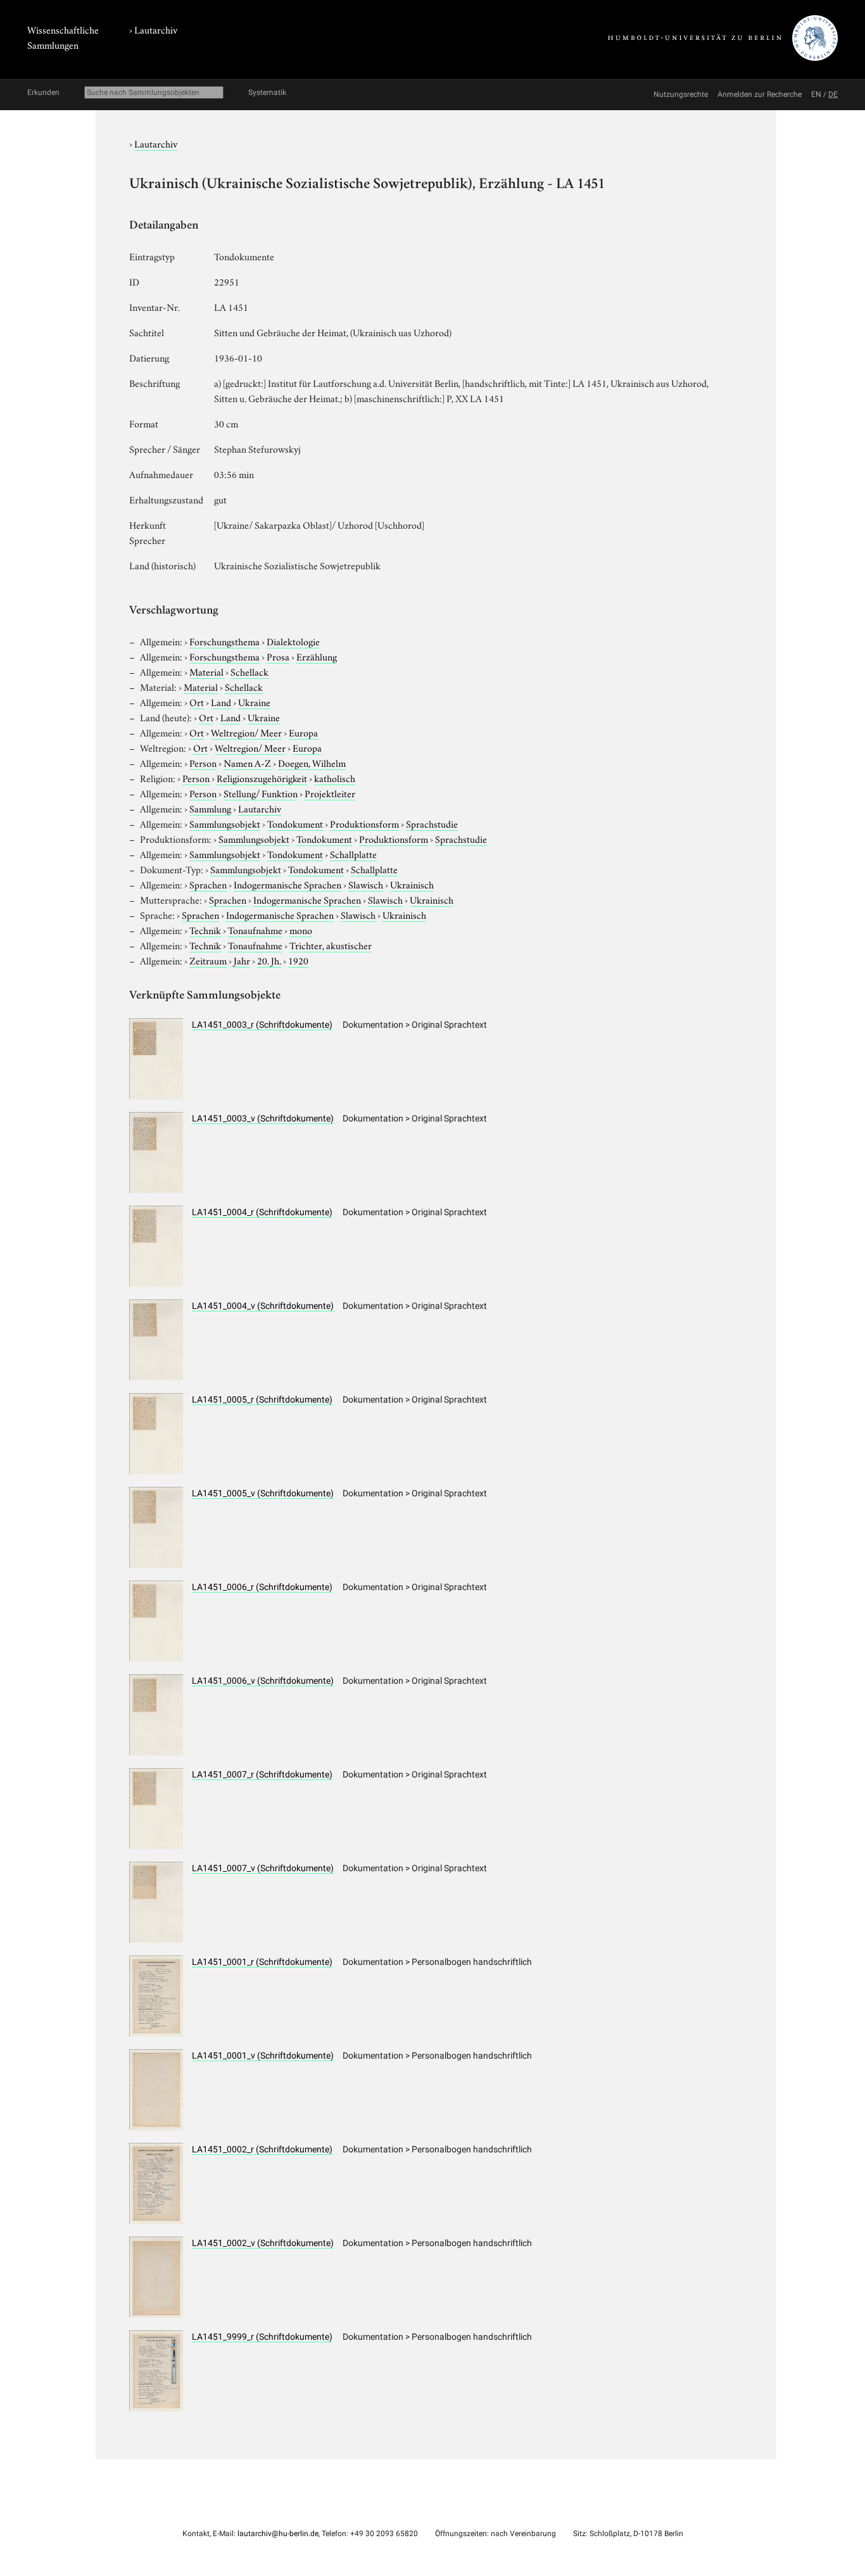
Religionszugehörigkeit (262, 778)
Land (221, 702)
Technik (205, 930)
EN (816, 94)
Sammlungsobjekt (225, 823)
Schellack (249, 671)
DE (833, 94)
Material (206, 671)
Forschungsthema (224, 641)
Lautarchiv (156, 29)
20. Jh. (269, 960)
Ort (197, 702)
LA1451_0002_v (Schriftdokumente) (263, 2243)
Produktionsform (364, 823)
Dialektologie (293, 641)
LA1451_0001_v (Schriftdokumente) (263, 2055)
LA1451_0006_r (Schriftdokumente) (262, 1587)
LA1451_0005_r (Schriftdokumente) (262, 1399)
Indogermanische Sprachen (287, 884)
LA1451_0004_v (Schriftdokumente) (263, 1306)
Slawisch (366, 884)
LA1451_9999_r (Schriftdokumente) (262, 2337)
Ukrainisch (412, 884)
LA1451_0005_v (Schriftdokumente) (263, 1493)
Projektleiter (330, 793)
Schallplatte (353, 854)
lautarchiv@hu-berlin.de (278, 2534)
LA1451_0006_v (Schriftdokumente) (263, 1681)
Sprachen (208, 884)
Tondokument (295, 823)
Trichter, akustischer (331, 945)
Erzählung (317, 656)
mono (301, 930)
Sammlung (210, 808)
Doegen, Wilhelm (312, 762)
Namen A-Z (247, 762)
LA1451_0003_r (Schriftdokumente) (262, 1025)
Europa (303, 732)
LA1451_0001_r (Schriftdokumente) (262, 1962)
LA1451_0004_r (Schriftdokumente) (262, 1212)
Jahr (242, 960)
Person (203, 762)
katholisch (335, 778)
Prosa (278, 656)
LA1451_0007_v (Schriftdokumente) (263, 1868)
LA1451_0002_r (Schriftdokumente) (262, 2149)
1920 (298, 960)
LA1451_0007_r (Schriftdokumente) (262, 1774)
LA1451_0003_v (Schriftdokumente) (263, 1118)
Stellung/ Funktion (261, 793)
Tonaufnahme (255, 930)
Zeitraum (208, 960)
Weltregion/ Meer (246, 732)
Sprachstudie (432, 823)
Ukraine (254, 702)
